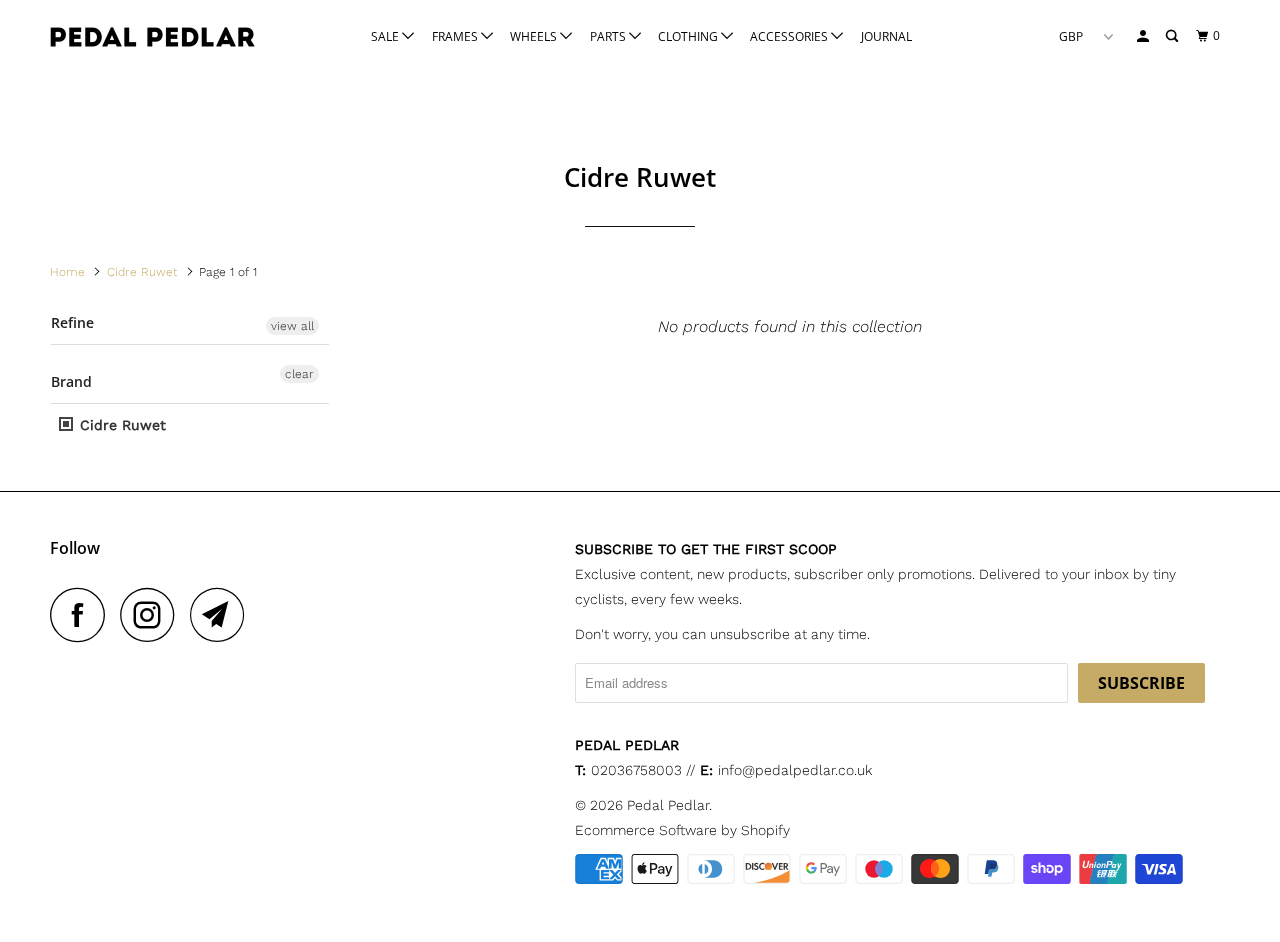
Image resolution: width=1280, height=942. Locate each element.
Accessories (790, 36)
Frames (456, 36)
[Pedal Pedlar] (152, 37)
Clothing (689, 36)
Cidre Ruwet (120, 425)
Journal (886, 36)
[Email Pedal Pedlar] (223, 614)
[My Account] (1144, 36)
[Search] (1173, 36)
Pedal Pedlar (668, 805)
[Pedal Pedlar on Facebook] (83, 614)
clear (299, 374)
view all (292, 326)
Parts (609, 36)
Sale (386, 36)
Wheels (535, 36)
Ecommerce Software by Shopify (682, 830)
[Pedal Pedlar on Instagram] (153, 614)
